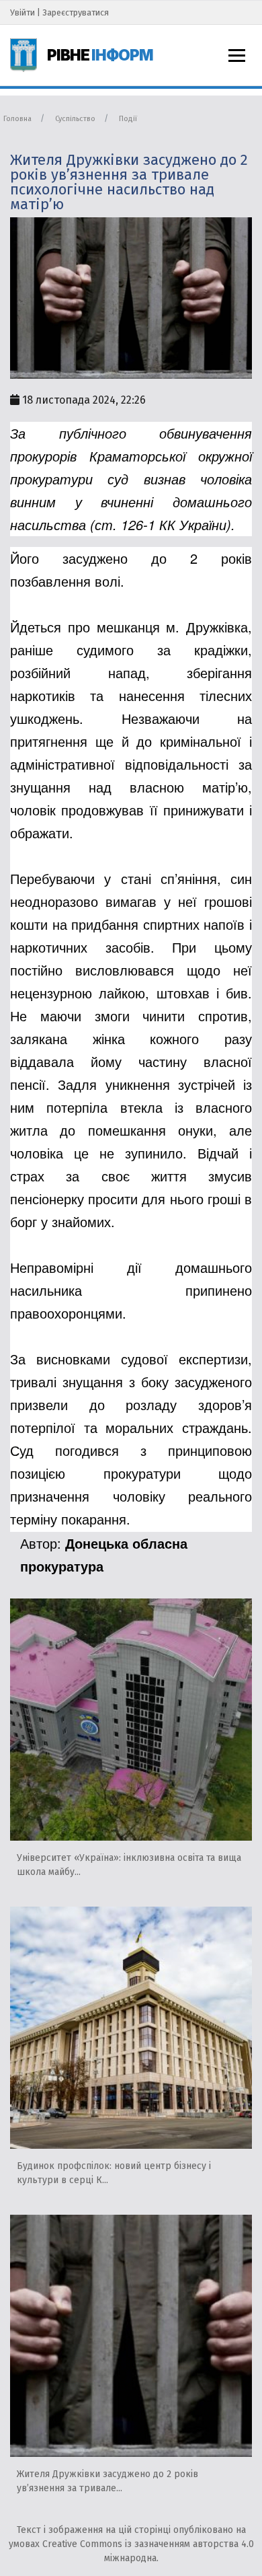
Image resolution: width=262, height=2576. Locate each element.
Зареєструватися (76, 12)
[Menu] (237, 56)
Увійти (23, 12)
